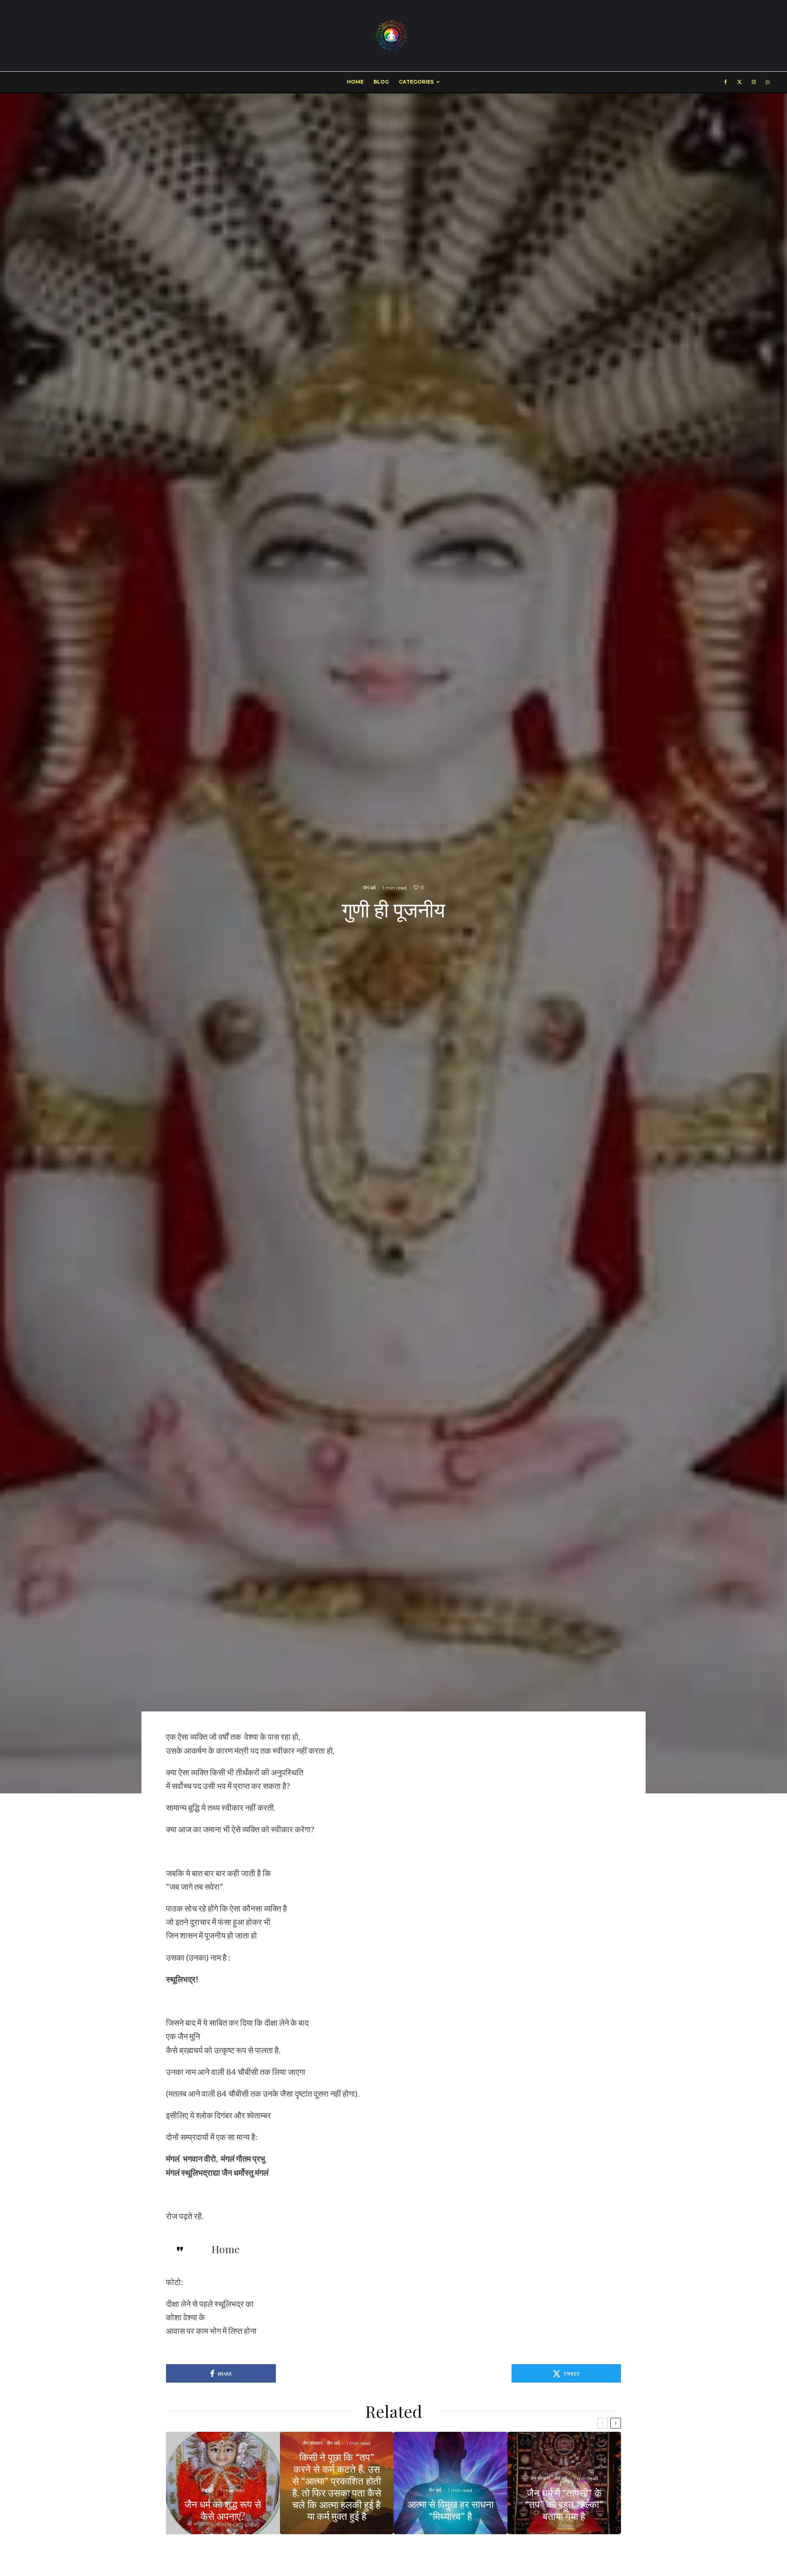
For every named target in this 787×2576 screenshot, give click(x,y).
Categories (416, 82)
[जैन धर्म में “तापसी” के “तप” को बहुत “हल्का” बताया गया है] (564, 2483)
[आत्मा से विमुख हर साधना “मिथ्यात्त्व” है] (450, 2483)
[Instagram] (754, 82)
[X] (739, 82)
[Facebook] (726, 82)
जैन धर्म (369, 888)
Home (355, 82)
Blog (381, 82)
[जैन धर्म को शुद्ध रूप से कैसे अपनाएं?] (223, 2483)
